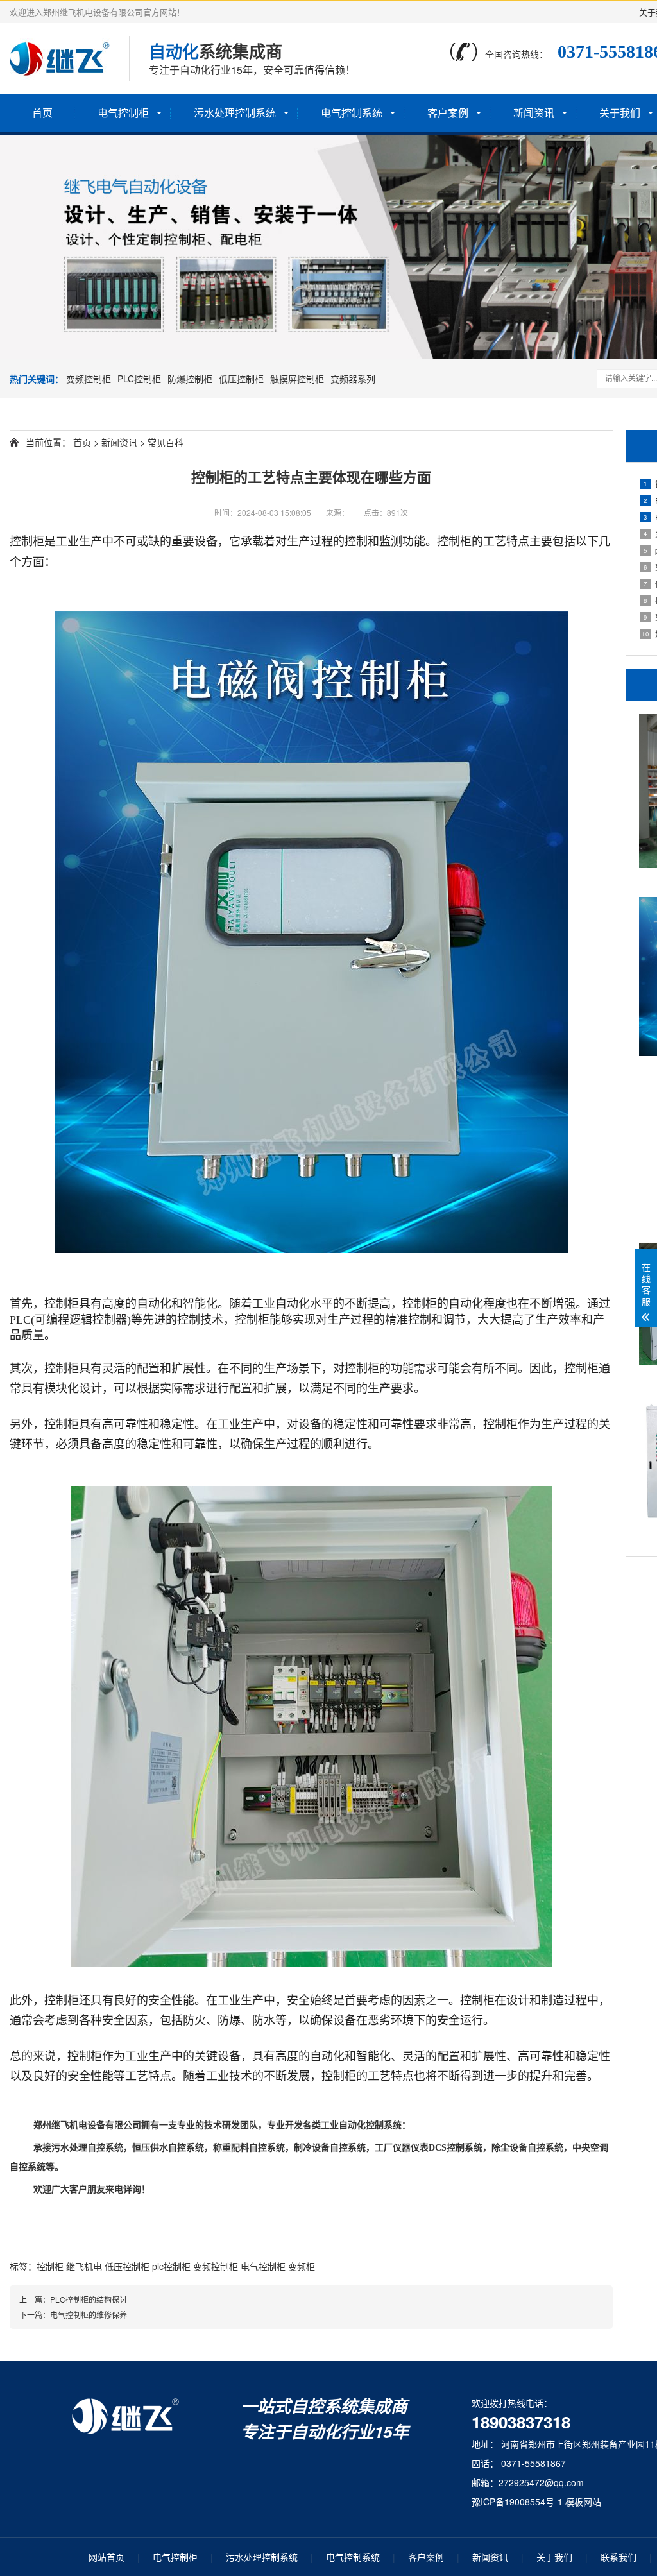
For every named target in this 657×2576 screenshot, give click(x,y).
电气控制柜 (123, 113)
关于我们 (554, 2557)
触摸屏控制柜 (297, 379)
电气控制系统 (352, 113)
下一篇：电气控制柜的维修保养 (73, 2315)
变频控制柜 (89, 379)
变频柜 (302, 2266)
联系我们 (619, 2557)
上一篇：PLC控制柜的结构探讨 (73, 2299)
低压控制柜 (241, 379)
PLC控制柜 (139, 379)
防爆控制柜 (190, 379)
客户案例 (448, 113)
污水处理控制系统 (235, 113)
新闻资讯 (534, 113)
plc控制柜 (171, 2266)
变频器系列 (353, 379)
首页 (42, 113)
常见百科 (166, 442)
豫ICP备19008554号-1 (517, 2502)
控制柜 (50, 2266)
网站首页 (107, 2557)
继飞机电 (84, 2266)
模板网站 (583, 2502)
